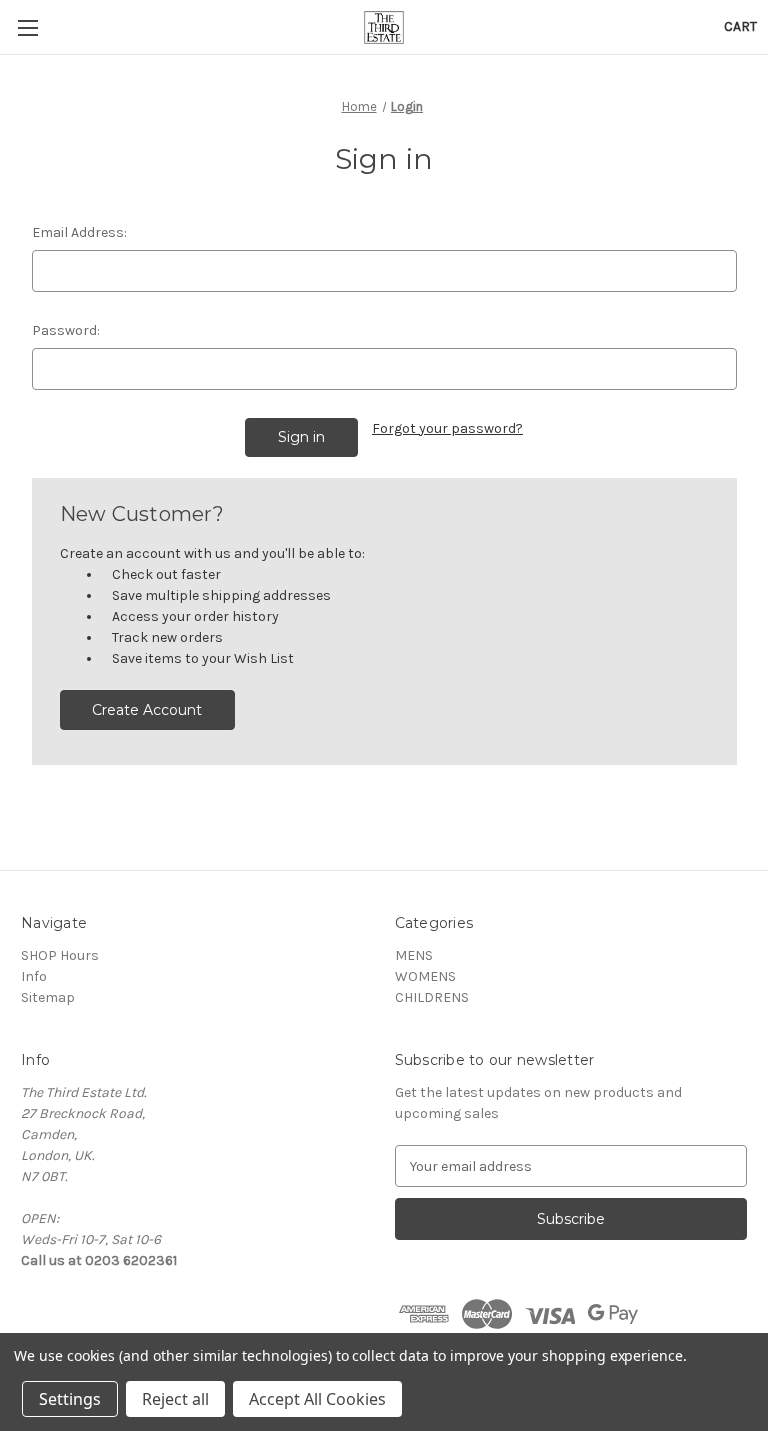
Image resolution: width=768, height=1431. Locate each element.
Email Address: (79, 232)
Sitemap (48, 997)
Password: (66, 330)
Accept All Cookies (317, 1399)
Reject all (175, 1399)
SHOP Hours (60, 955)
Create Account (147, 710)
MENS (414, 955)
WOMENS (425, 976)
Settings (70, 1399)
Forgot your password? (447, 428)
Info (34, 976)
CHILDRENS (432, 997)
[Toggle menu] (27, 27)
